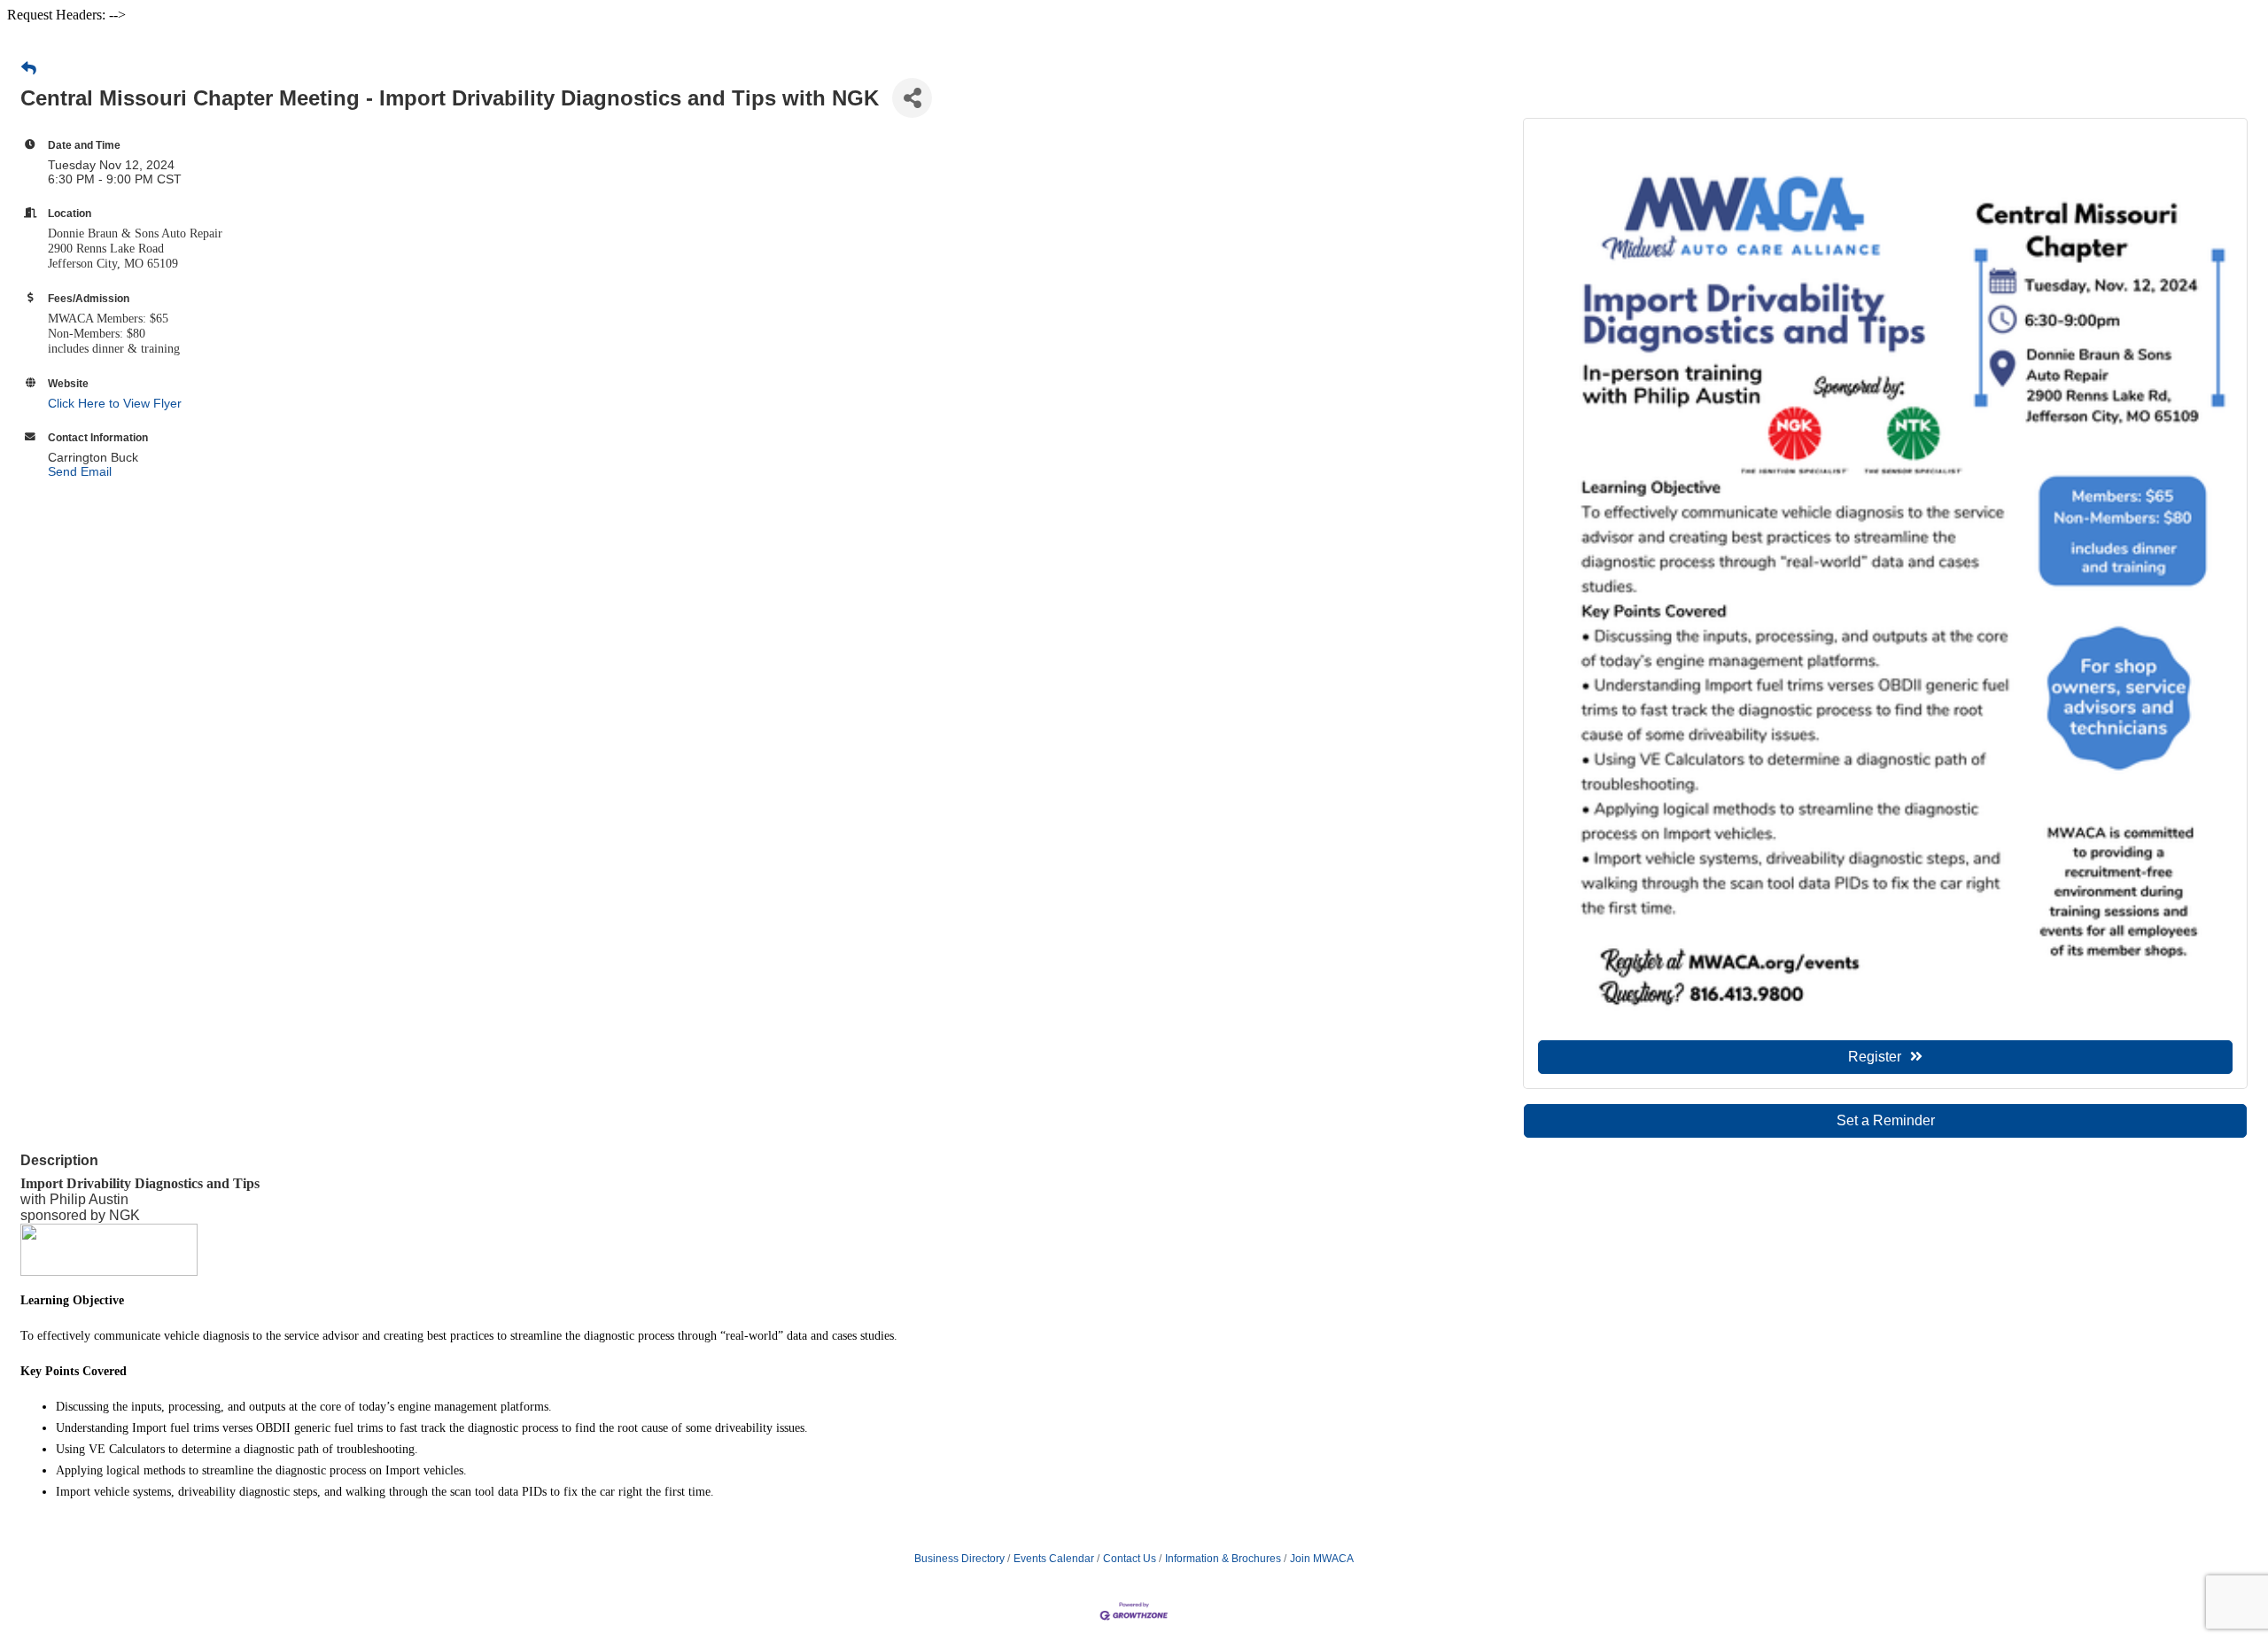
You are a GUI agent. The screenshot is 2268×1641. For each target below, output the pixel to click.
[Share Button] (912, 98)
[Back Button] (29, 69)
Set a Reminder (1886, 1120)
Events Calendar (1054, 1559)
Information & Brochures (1223, 1559)
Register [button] (1875, 1057)
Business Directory (959, 1559)
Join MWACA (1322, 1559)
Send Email (80, 471)
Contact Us (1130, 1559)
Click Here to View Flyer (115, 403)
